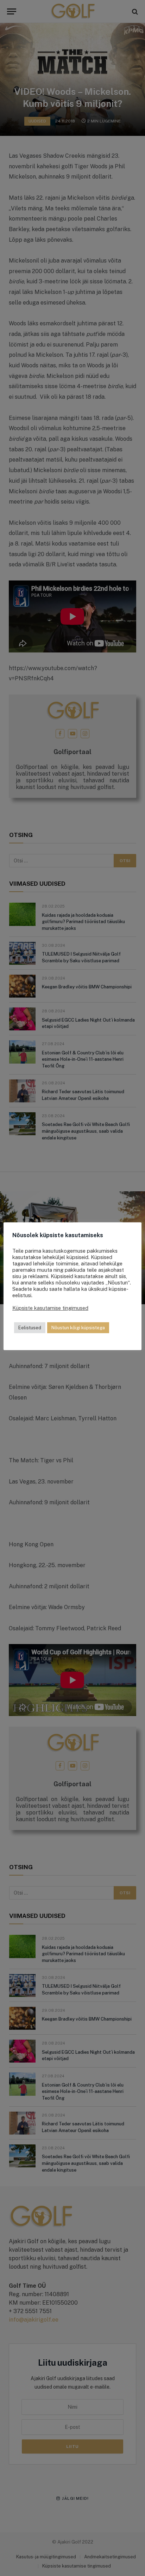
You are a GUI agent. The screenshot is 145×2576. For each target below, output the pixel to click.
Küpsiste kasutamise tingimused (50, 1308)
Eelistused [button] (30, 1328)
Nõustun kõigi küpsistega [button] (78, 1328)
